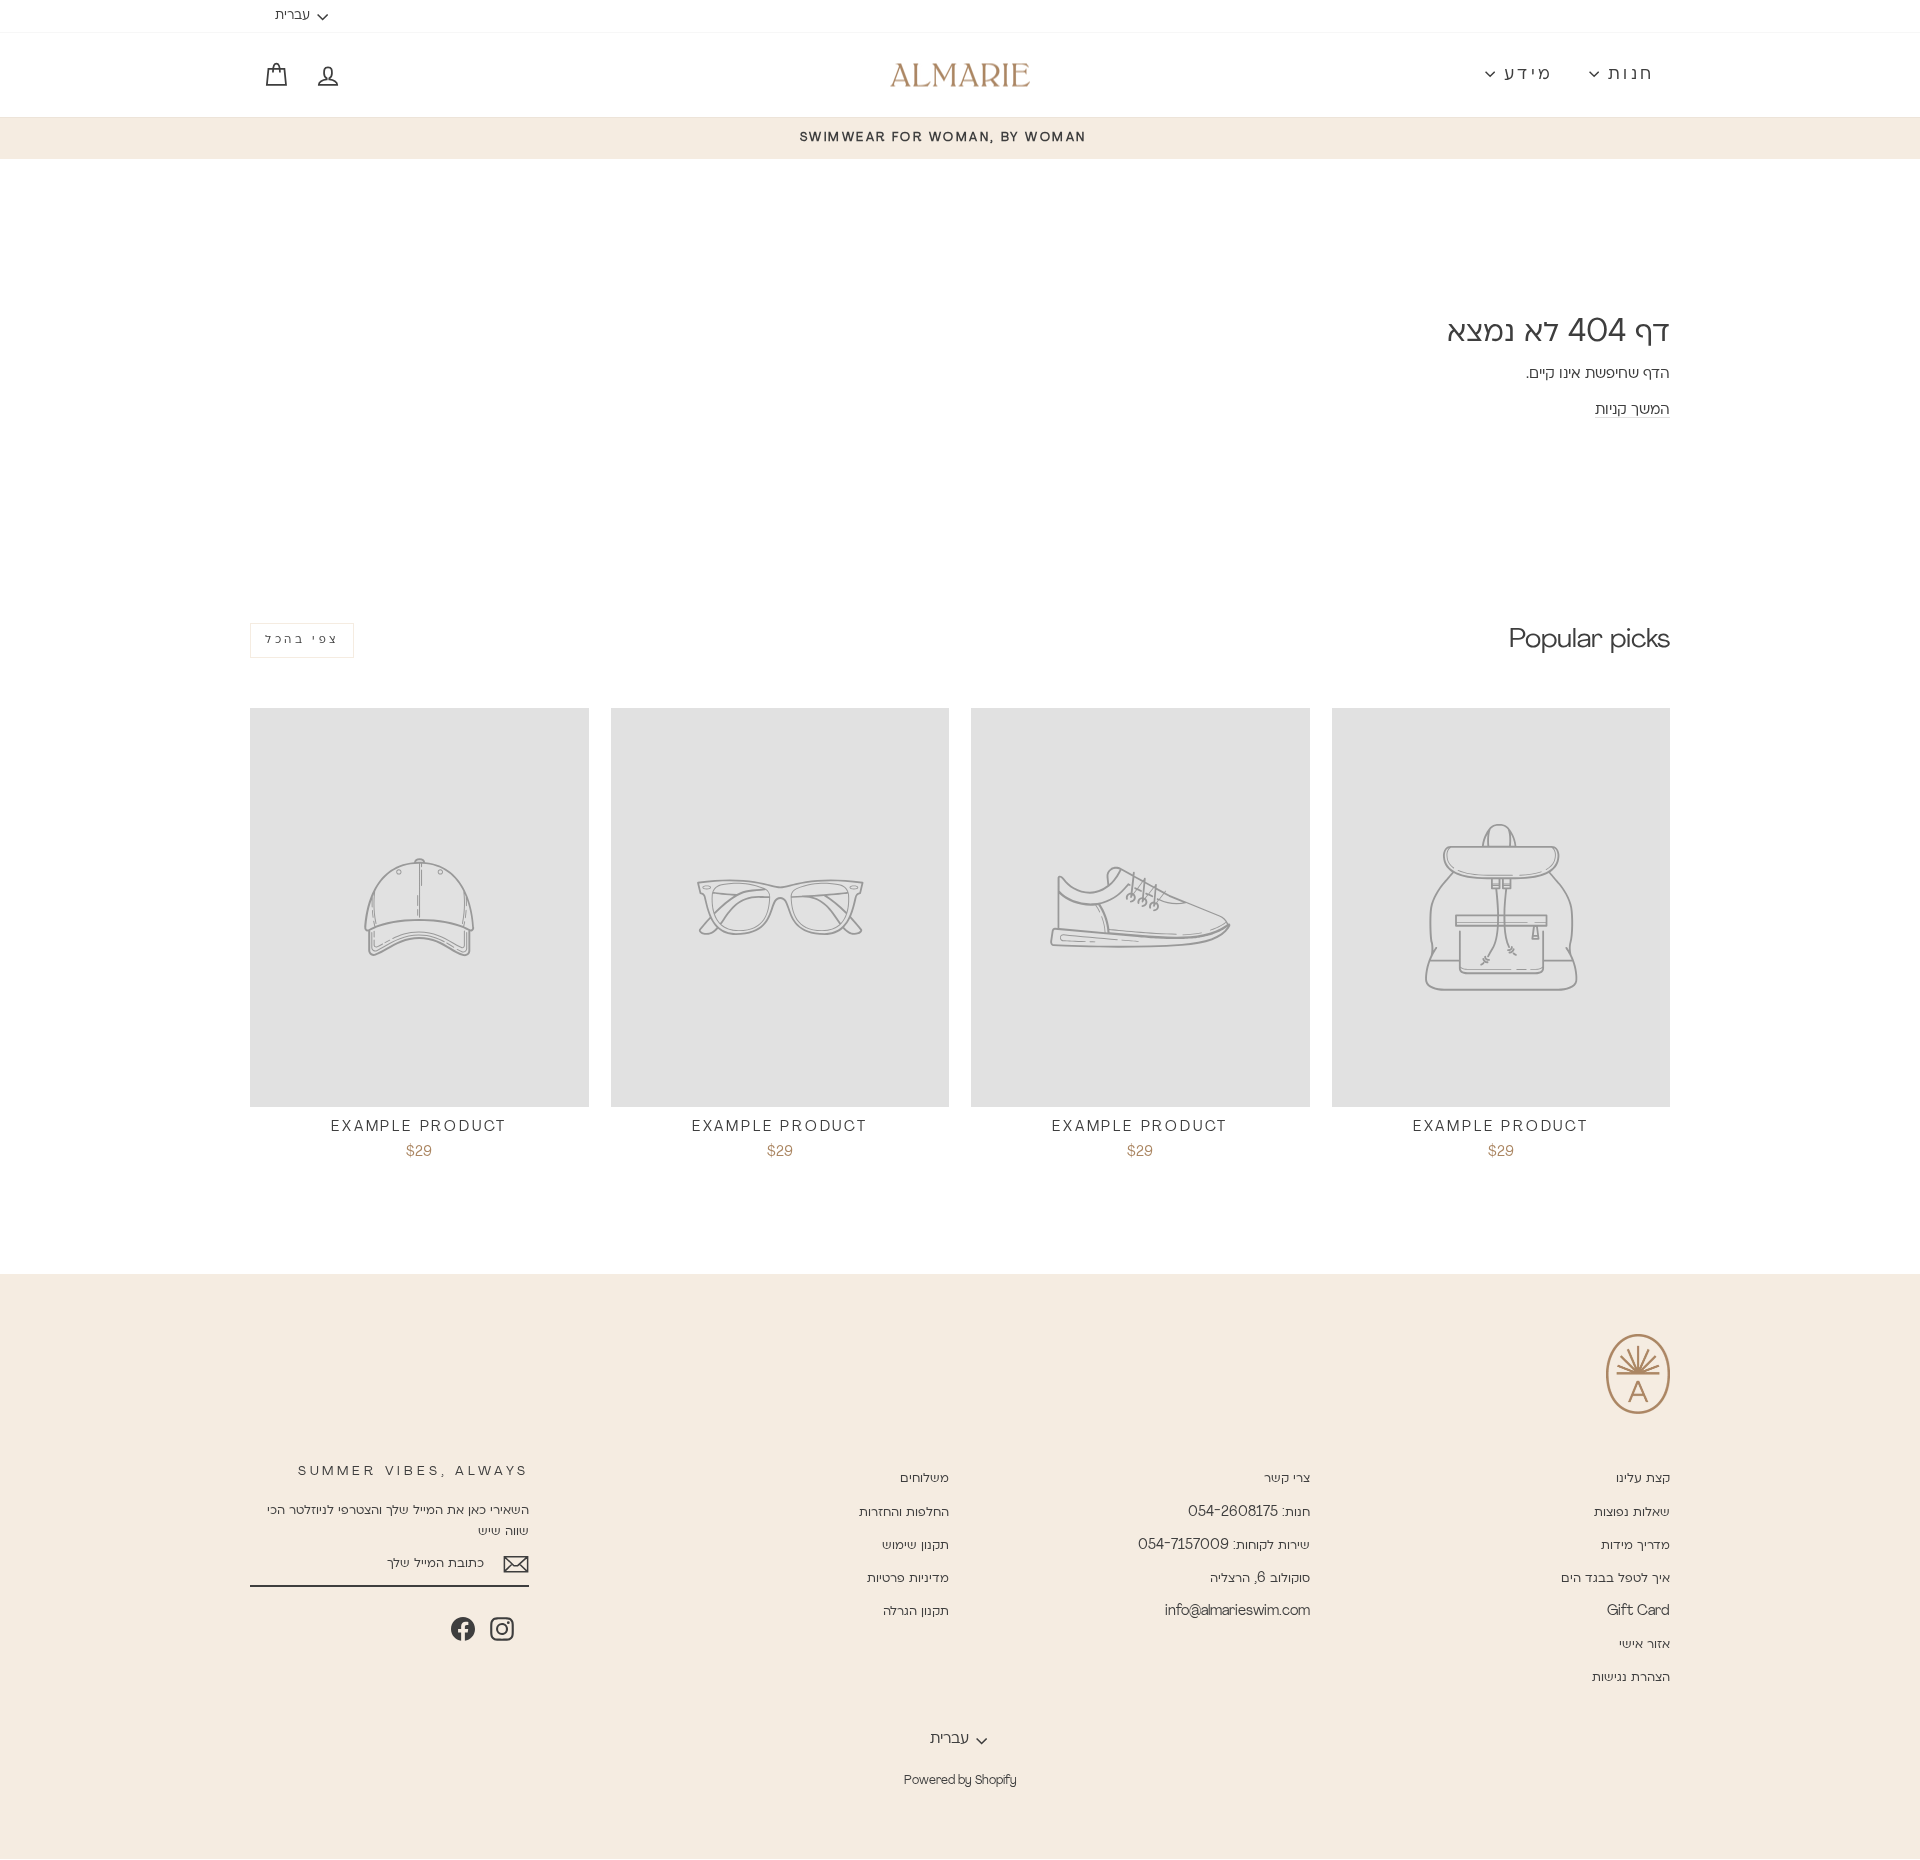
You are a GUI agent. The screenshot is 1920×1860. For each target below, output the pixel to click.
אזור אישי (1644, 1644)
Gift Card (1638, 1611)
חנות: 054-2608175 (1249, 1512)
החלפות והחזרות (904, 1512)
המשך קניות (1632, 410)
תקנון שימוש (915, 1545)
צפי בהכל (302, 640)
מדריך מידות (1635, 1545)
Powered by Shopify (960, 1781)
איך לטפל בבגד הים (1615, 1578)
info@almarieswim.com (1237, 1611)
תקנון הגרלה (916, 1611)
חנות (1627, 75)
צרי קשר (1287, 1478)
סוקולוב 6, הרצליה (1260, 1578)
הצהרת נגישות (1631, 1677)
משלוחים (924, 1478)
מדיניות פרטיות (908, 1578)
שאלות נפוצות (1632, 1512)
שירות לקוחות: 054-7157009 (1224, 1545)
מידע (1524, 75)
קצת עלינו (1643, 1478)
